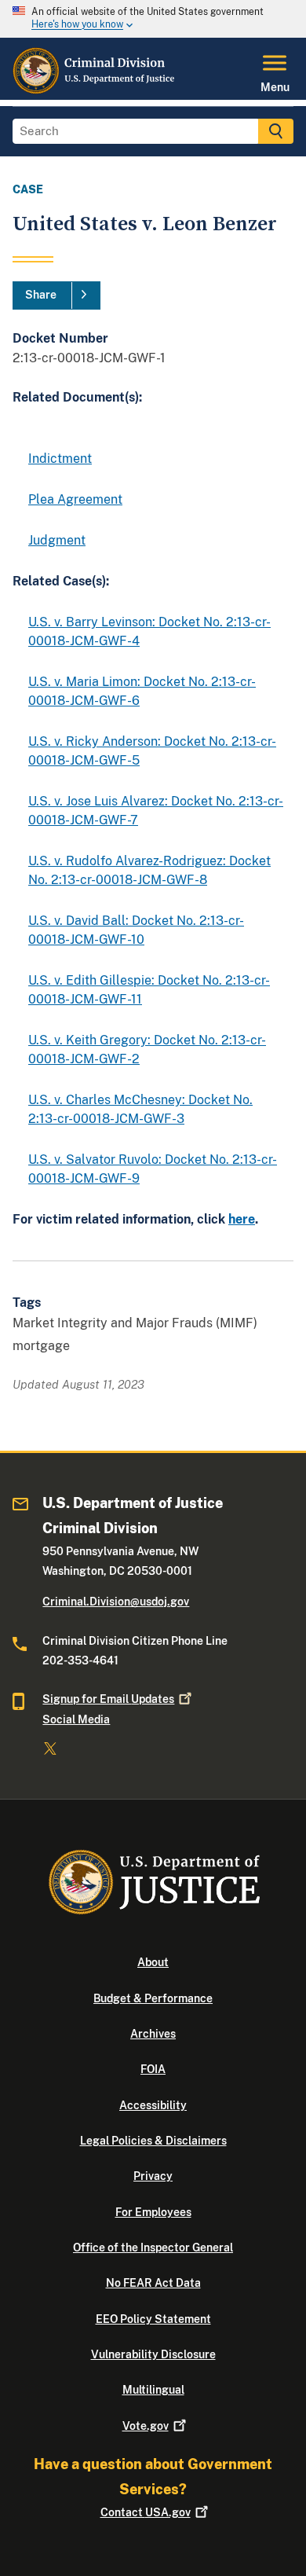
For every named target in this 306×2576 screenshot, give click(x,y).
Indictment (60, 459)
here (242, 1219)
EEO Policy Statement (153, 2319)
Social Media (76, 1719)
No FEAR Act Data (153, 2283)
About (153, 1962)
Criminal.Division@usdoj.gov (116, 1602)
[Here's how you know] (153, 19)
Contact (146, 2512)
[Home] (95, 90)
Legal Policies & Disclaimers (153, 2141)
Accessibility (153, 2105)
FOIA (153, 2069)
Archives (153, 2034)
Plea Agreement (75, 499)
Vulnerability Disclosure (153, 2354)
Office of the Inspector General (153, 2248)
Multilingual (153, 2390)
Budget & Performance (153, 1998)
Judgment (57, 540)
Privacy (153, 2176)
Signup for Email (108, 1699)
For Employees (153, 2212)
